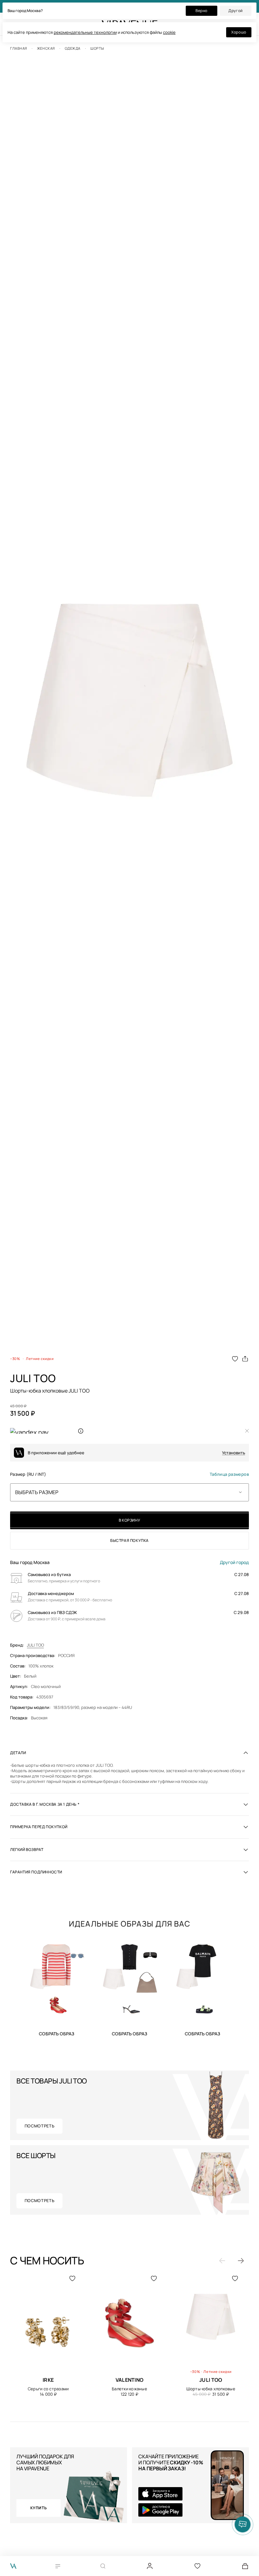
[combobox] (129, 1492)
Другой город (234, 1562)
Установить (234, 1453)
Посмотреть (40, 2126)
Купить (57, 2033)
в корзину (129, 1520)
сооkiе (169, 32)
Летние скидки (40, 1359)
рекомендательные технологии (85, 32)
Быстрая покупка (129, 1540)
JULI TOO (35, 1645)
